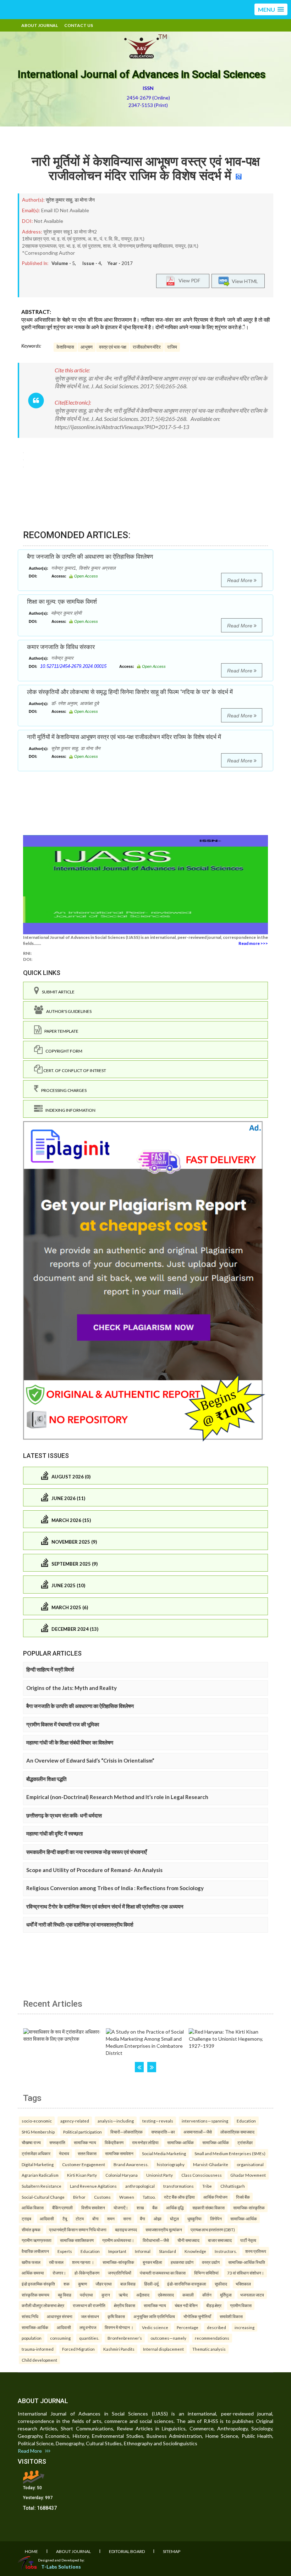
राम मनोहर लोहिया (145, 2142)
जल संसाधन (90, 2316)
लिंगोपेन (216, 2219)
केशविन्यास (65, 347)
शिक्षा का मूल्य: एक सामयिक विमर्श (62, 602)
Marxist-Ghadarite (211, 2164)
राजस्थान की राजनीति (89, 2305)
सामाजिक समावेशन (119, 2153)
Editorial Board (127, 2551)
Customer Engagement (84, 2164)
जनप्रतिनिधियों (120, 2273)
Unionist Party (160, 2175)
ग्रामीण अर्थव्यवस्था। (118, 2240)
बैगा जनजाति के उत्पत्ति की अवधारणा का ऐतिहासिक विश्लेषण (90, 557)
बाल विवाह (128, 2284)
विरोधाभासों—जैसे (156, 2240)
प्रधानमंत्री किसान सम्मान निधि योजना (78, 2230)
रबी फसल (56, 2262)
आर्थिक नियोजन (215, 2197)
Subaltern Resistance (42, 2186)
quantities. (89, 2338)
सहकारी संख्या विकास (208, 2208)
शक (67, 2284)
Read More (240, 580)
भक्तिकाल (243, 2284)
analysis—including (116, 2121)
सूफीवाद (221, 2284)
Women (127, 2197)
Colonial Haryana (122, 2175)
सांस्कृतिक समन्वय (35, 2295)
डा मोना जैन (85, 200)
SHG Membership (38, 2132)
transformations (179, 2186)
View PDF (188, 280)
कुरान (106, 2295)
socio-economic (37, 2121)
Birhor (79, 2197)
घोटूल (174, 2219)
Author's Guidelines (67, 1011)
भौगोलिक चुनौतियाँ (197, 2316)
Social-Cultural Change (43, 2197)
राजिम (172, 347)
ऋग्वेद (123, 2295)
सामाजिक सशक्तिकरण (77, 2240)
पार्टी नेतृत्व (248, 2240)
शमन (111, 2219)
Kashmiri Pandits (119, 2349)
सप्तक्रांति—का (163, 2132)
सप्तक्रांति (57, 2142)
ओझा (158, 2219)
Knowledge (195, 2251)
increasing (245, 2327)
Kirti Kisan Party (82, 2175)
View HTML (244, 281)
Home (31, 2551)
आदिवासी (47, 2219)
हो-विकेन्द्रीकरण (87, 2273)
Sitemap (172, 2551)
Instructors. (226, 2251)
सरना (127, 2219)
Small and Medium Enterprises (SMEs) (230, 2153)
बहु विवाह (65, 2295)
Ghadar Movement (248, 2175)
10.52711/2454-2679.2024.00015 (73, 666)
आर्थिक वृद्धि (175, 2208)
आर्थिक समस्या (33, 2273)
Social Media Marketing (164, 2153)
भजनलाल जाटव (252, 2295)
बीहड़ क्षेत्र (214, 2305)
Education (246, 2121)
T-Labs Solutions (61, 2567)
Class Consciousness (202, 2175)
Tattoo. (149, 2197)
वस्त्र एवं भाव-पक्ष (113, 347)
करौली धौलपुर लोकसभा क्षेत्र (43, 2305)
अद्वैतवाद (143, 2295)
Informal (143, 2251)
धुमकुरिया (194, 2219)
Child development (39, 2360)
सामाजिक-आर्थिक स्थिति (247, 2262)
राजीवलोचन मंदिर (147, 347)
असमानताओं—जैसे (198, 2132)
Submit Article (57, 992)
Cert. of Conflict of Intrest (74, 1070)
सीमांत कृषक (31, 2230)
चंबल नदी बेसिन (186, 2305)
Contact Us (79, 25)
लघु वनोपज (88, 2327)
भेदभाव (64, 2153)
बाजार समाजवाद (220, 2240)
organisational (250, 2164)
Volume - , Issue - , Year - (92, 263)
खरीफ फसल (31, 2262)
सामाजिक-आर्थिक (180, 2142)
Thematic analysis (209, 2349)
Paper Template (60, 1031)
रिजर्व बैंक (243, 2197)
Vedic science (155, 2327)
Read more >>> (253, 943)
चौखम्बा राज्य (31, 2142)
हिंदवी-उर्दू (151, 2284)
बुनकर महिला (152, 2262)
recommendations (212, 2338)
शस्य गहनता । (83, 2262)
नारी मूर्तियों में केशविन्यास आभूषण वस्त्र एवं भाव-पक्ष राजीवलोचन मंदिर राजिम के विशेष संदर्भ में (146, 169)
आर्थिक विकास (33, 2208)
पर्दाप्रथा (86, 2295)
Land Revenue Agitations (93, 2186)
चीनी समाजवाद (188, 2240)
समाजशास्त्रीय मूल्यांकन (164, 2230)
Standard (168, 2251)
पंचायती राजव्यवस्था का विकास (163, 2273)
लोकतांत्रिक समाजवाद (237, 2132)
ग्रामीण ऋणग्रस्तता (37, 2240)
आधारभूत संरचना (60, 2316)
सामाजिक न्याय (85, 2142)
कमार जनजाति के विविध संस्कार (61, 647)
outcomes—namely (168, 2338)
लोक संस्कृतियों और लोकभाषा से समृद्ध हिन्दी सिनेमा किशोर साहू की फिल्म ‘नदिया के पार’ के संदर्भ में (130, 692)
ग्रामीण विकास (241, 2305)
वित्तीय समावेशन (93, 2208)
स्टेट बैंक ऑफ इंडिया (179, 2197)
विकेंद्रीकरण (114, 2142)
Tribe (207, 2186)
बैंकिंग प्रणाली (62, 2208)
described (216, 2327)
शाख (140, 2208)
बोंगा (95, 2219)
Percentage (188, 2327)
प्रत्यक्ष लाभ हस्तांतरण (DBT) (213, 2230)
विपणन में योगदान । (119, 2327)
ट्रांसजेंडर (245, 2142)
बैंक (155, 2208)
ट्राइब (26, 2219)
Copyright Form (62, 1051)
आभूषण (87, 347)
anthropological (140, 2186)
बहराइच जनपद (126, 2230)
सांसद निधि (30, 2316)
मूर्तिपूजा (226, 2295)
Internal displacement (163, 2349)
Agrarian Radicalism (40, 2175)
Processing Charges (62, 1090)
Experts (65, 2251)
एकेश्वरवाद (166, 2295)
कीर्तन (207, 2295)
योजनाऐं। (121, 2208)
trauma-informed (38, 2349)
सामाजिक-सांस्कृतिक (249, 2208)
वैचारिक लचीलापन (35, 2251)
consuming (60, 2338)
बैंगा (142, 2219)
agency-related (75, 2121)
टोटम (80, 2219)
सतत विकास (87, 2153)
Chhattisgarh (233, 2186)
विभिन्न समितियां (206, 2273)
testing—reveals (158, 2121)
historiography (171, 2164)
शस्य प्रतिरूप (256, 2251)
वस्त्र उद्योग (211, 2262)
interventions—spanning (205, 2121)
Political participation (83, 2132)
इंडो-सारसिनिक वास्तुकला (187, 2284)
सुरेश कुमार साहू (59, 200)
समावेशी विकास (231, 2316)
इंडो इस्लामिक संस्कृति (38, 2284)
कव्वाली (188, 2295)
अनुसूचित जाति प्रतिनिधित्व (154, 2316)
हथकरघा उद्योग (182, 2262)
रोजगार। (59, 2273)
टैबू (65, 2219)
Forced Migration (78, 2349)
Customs (102, 2197)
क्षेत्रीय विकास (125, 2305)
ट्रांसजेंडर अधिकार (36, 2153)
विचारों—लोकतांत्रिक (127, 2132)
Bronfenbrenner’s (125, 2338)
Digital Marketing (38, 2164)
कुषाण (83, 2284)
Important (117, 2251)
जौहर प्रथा (104, 2284)
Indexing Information (69, 1110)
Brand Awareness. (131, 2164)
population (32, 2338)
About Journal (40, 25)
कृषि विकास (116, 2316)
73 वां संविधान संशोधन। (246, 2273)
